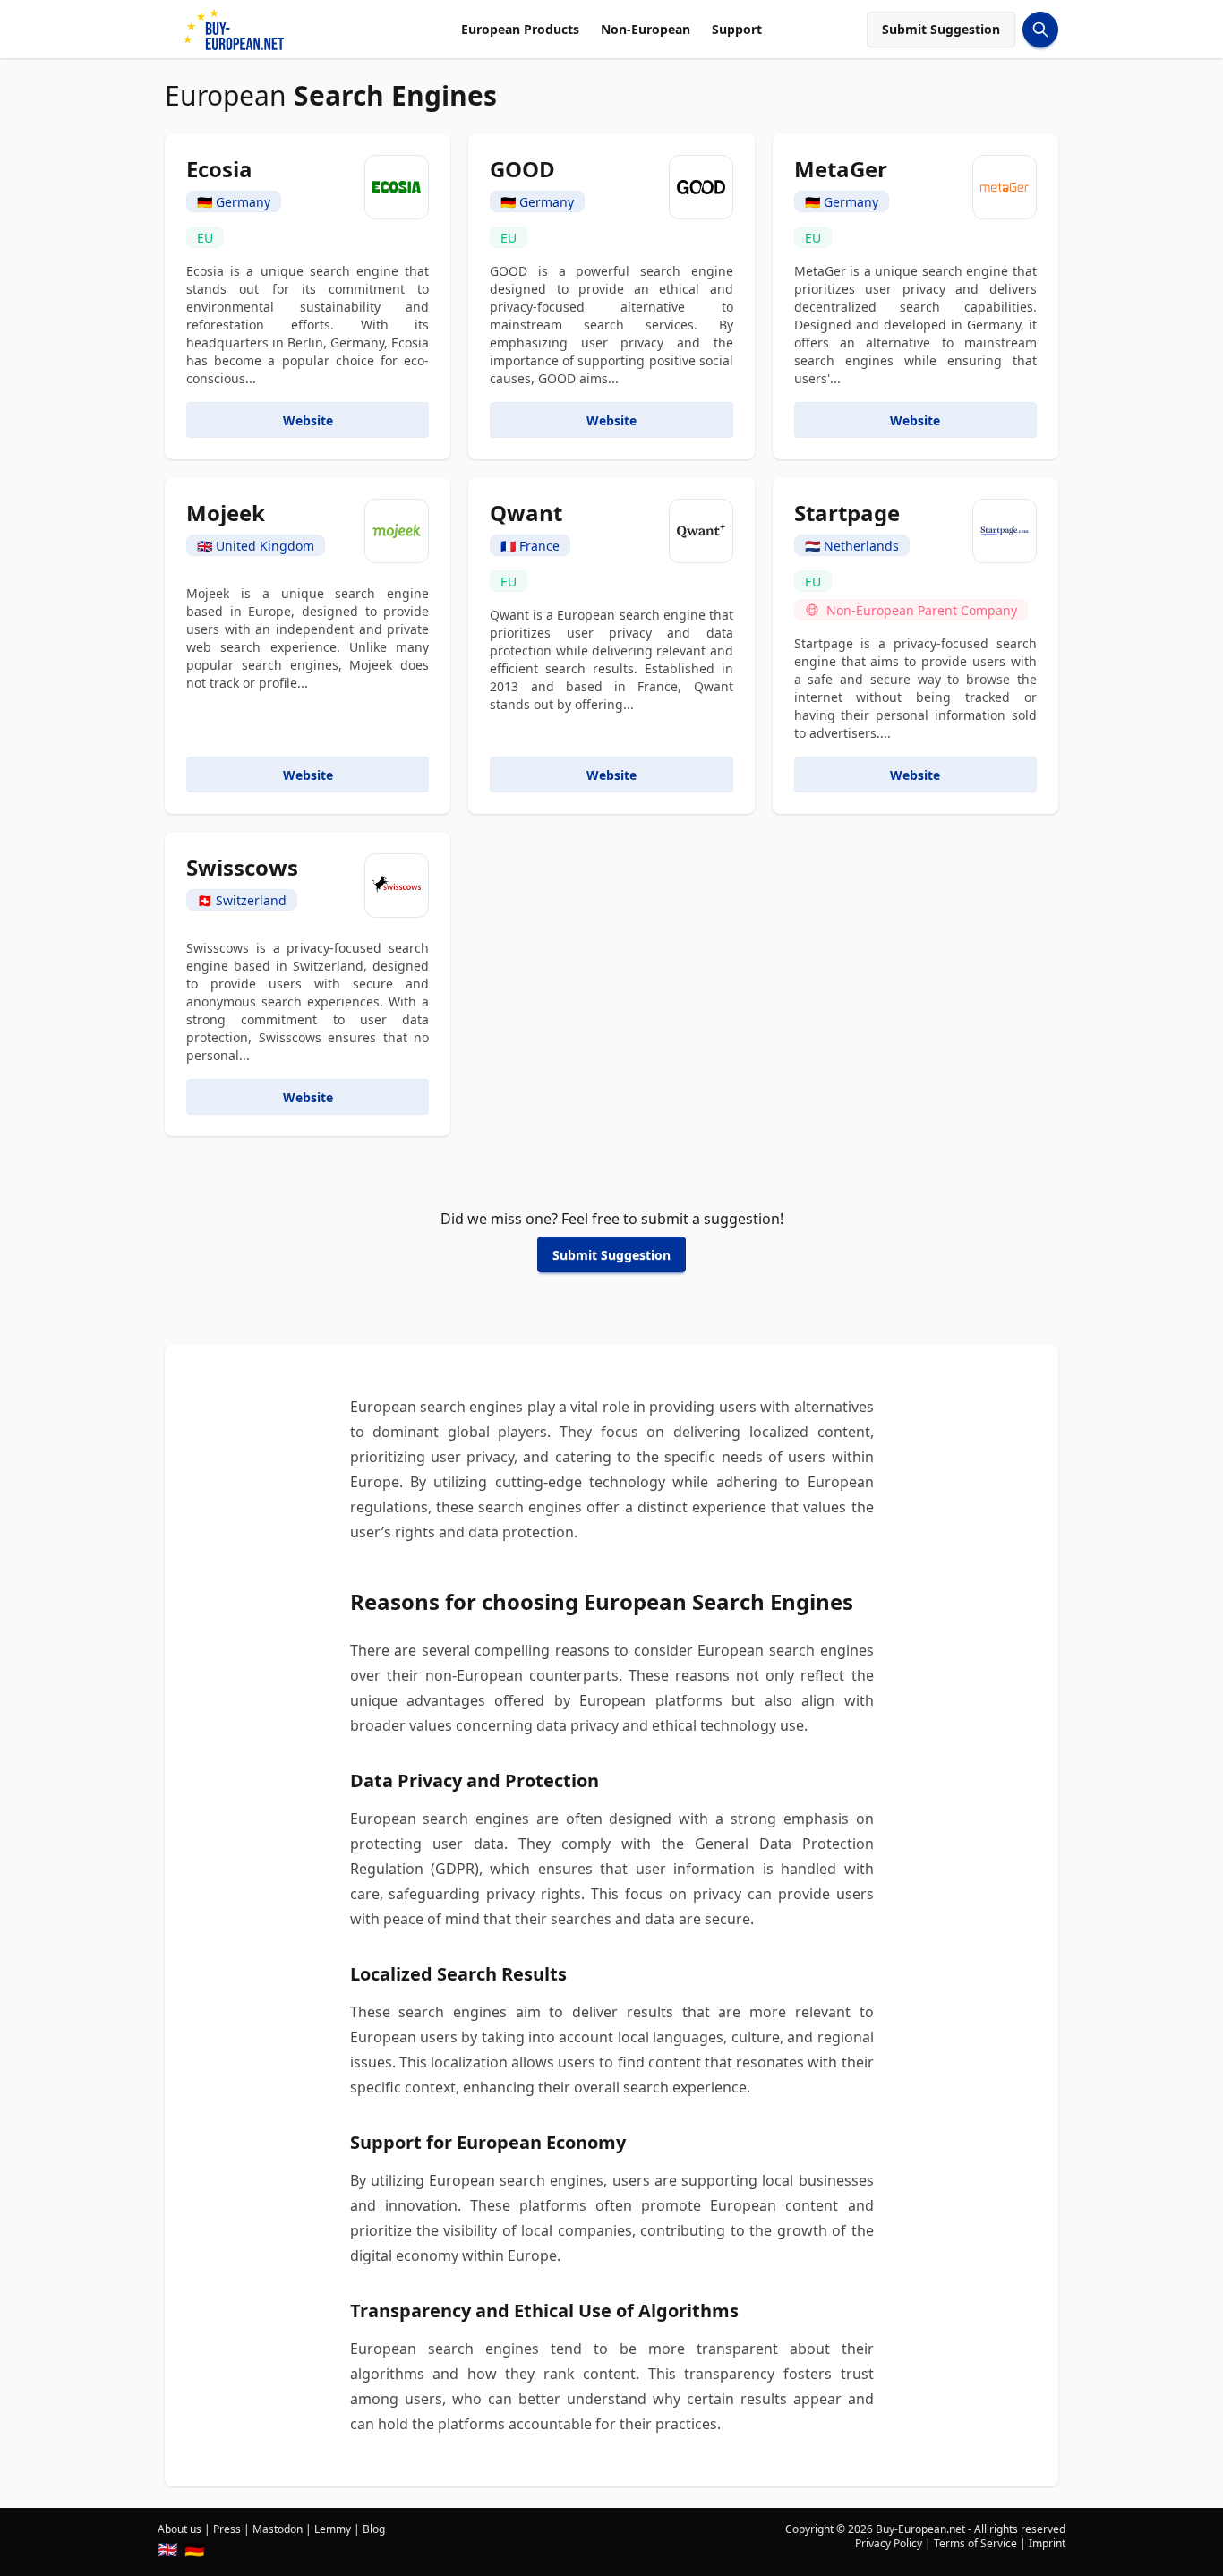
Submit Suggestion (941, 29)
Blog (374, 2529)
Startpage (847, 513)
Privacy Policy (889, 2543)
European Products (520, 29)
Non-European (646, 29)
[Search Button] (1040, 30)
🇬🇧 (167, 2549)
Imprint (1047, 2543)
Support (737, 29)
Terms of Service (975, 2543)
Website (308, 420)
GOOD (522, 169)
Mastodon (278, 2529)
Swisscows (242, 867)
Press (227, 2529)
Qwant (526, 513)
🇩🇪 (194, 2549)
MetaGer (841, 169)
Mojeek (226, 513)
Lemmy (333, 2529)
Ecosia (219, 169)
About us (180, 2529)
